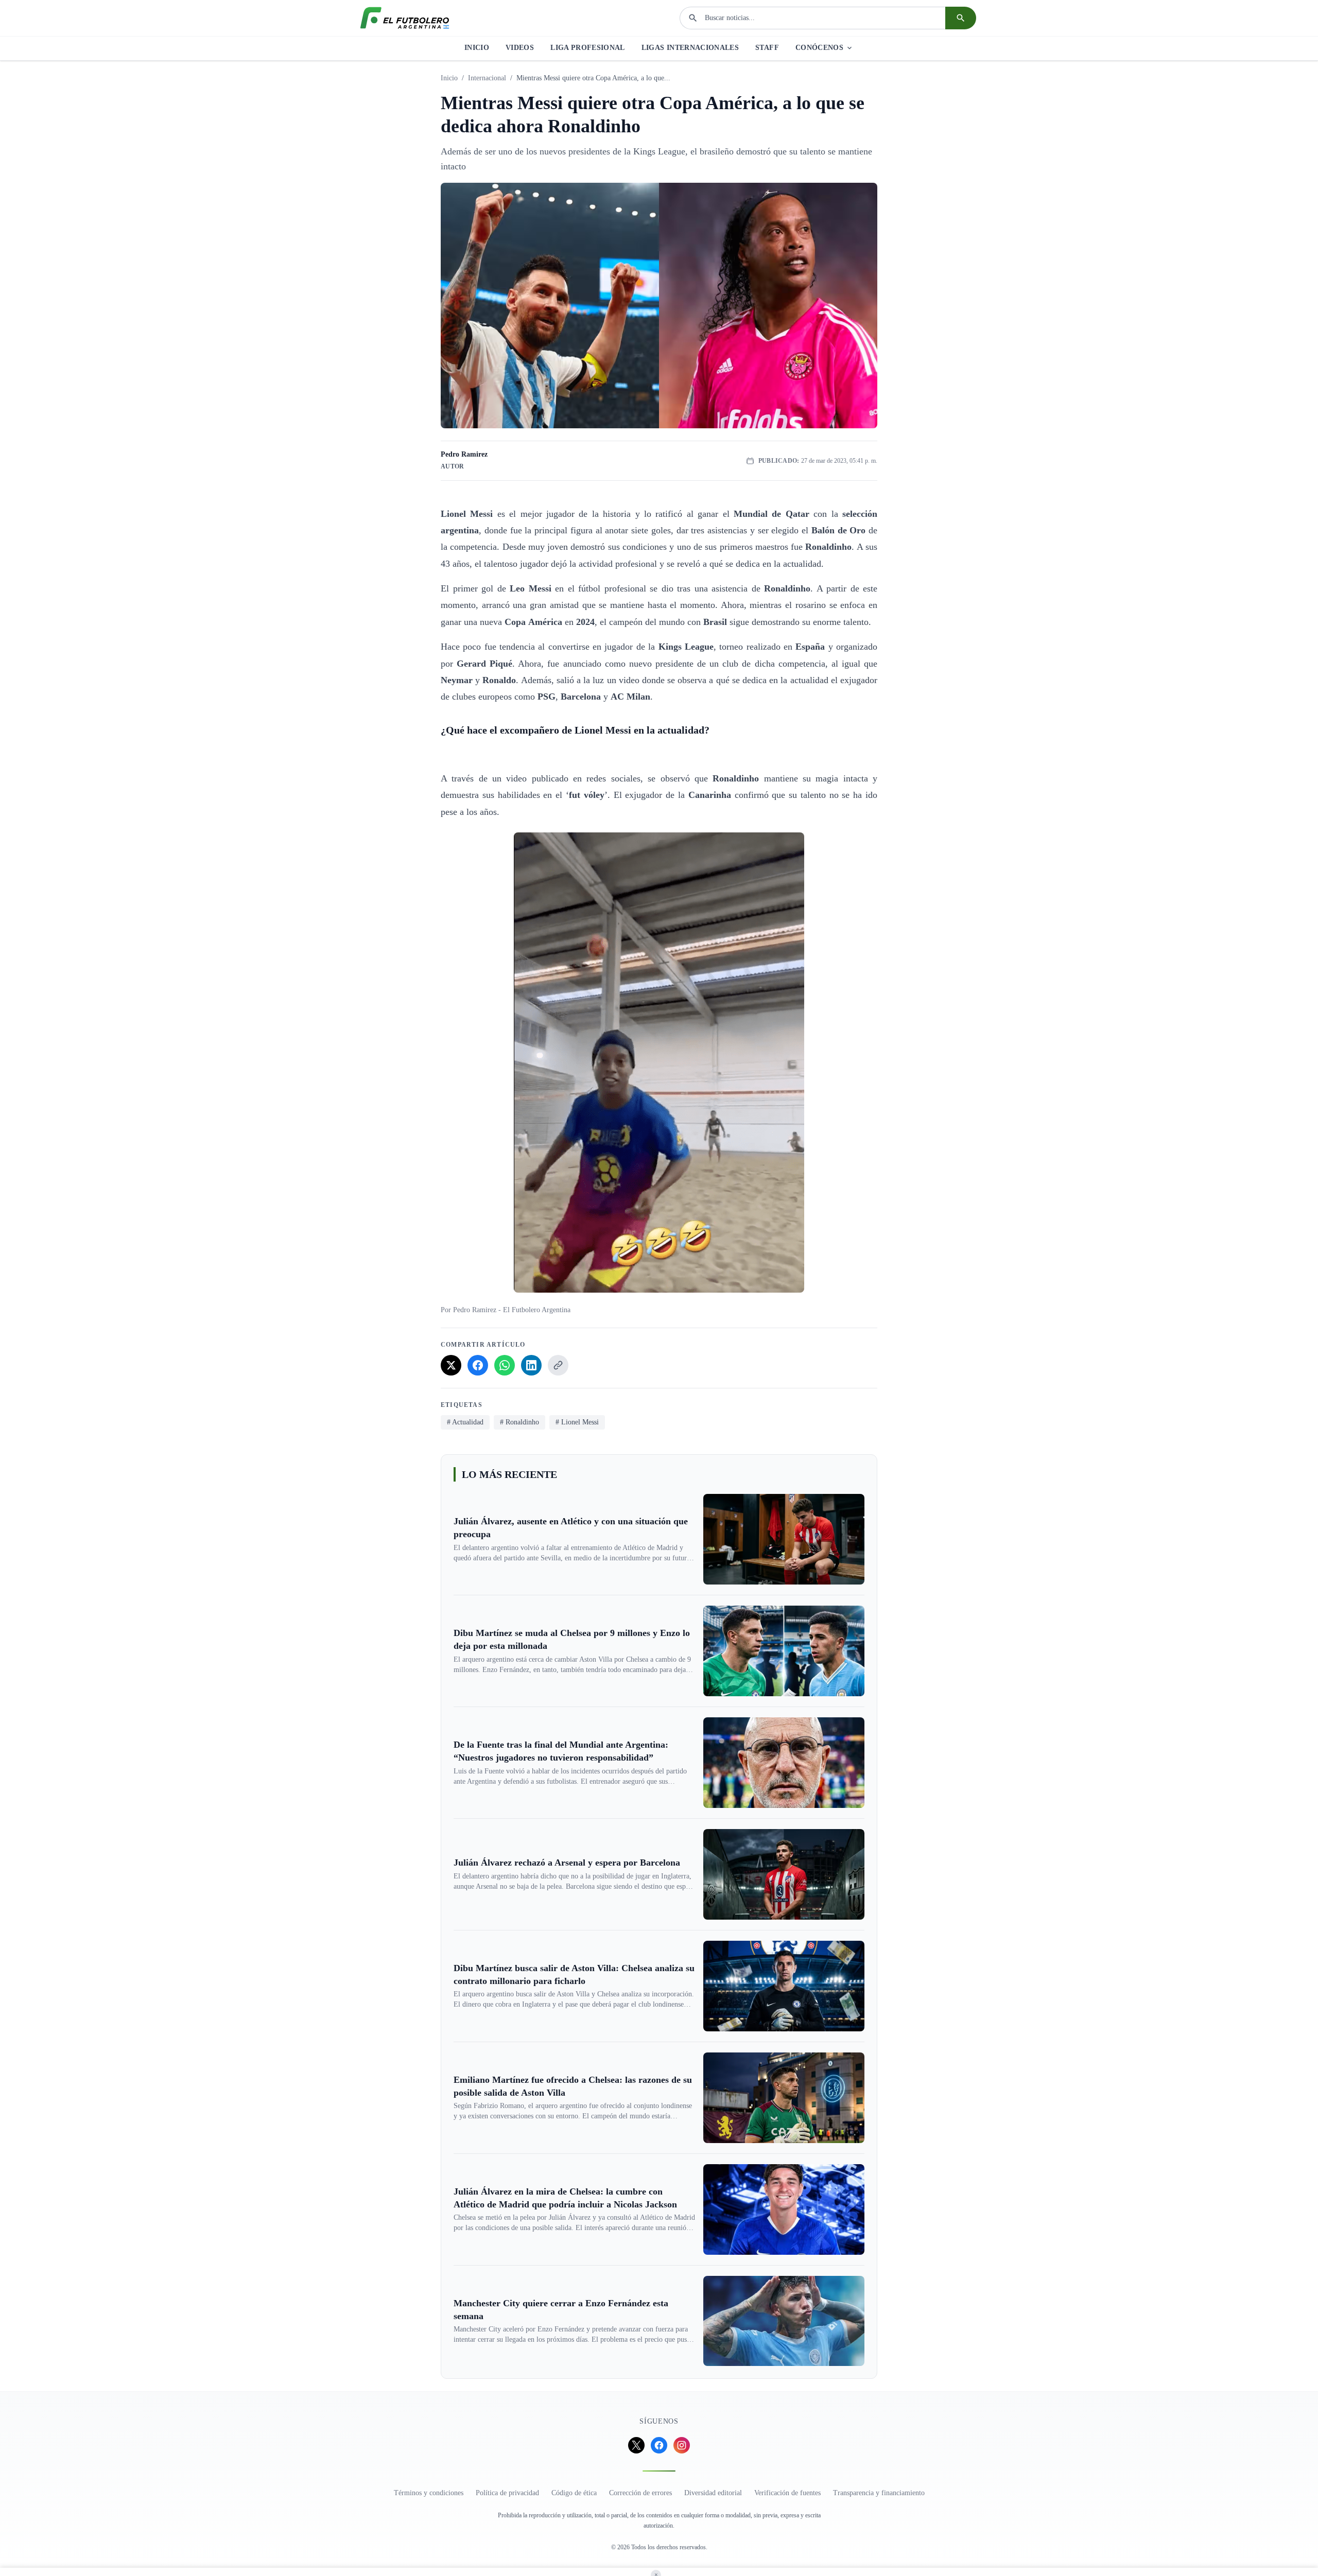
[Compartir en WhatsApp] (505, 1365)
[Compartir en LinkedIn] (531, 1365)
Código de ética (574, 2493)
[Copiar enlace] (558, 1365)
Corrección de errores (640, 2493)
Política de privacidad (507, 2493)
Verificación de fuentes (787, 2493)
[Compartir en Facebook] (478, 1365)
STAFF (767, 48)
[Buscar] (961, 18)
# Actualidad (465, 1422)
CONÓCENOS (819, 48)
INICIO (477, 48)
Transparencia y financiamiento (879, 2493)
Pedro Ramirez (464, 454)
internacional (487, 78)
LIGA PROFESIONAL (588, 48)
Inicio (449, 78)
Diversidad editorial (713, 2493)
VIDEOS (520, 48)
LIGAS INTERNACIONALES (690, 48)
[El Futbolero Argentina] (405, 18)
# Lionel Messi (577, 1422)
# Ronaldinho (519, 1422)
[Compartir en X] (451, 1365)
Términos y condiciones (429, 2493)
